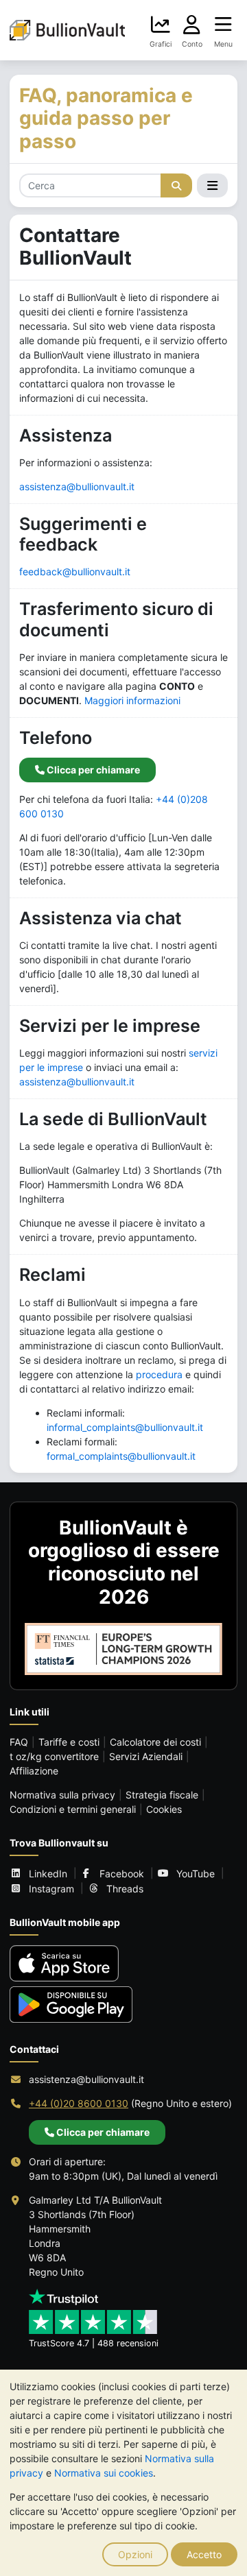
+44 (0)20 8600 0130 (79, 2103)
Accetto (204, 2554)
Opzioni (135, 2554)
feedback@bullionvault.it (75, 571)
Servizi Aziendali (146, 1756)
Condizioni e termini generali (73, 1809)
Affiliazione (34, 1771)
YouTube (196, 1874)
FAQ (19, 1742)
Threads (125, 1889)
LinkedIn (48, 1874)
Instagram (51, 1889)
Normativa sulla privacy (62, 1795)
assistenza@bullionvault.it (77, 486)
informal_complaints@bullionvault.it (125, 1427)
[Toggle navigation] (212, 186)
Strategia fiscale (162, 1795)
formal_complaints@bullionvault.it (121, 1456)
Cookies (164, 1809)
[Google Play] (71, 2005)
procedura (159, 1374)
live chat (131, 945)
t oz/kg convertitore (54, 1756)
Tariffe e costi (69, 1742)
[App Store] (64, 1963)
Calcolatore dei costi (155, 1742)
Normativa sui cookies (104, 2473)
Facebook (122, 1874)
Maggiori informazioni (132, 700)
